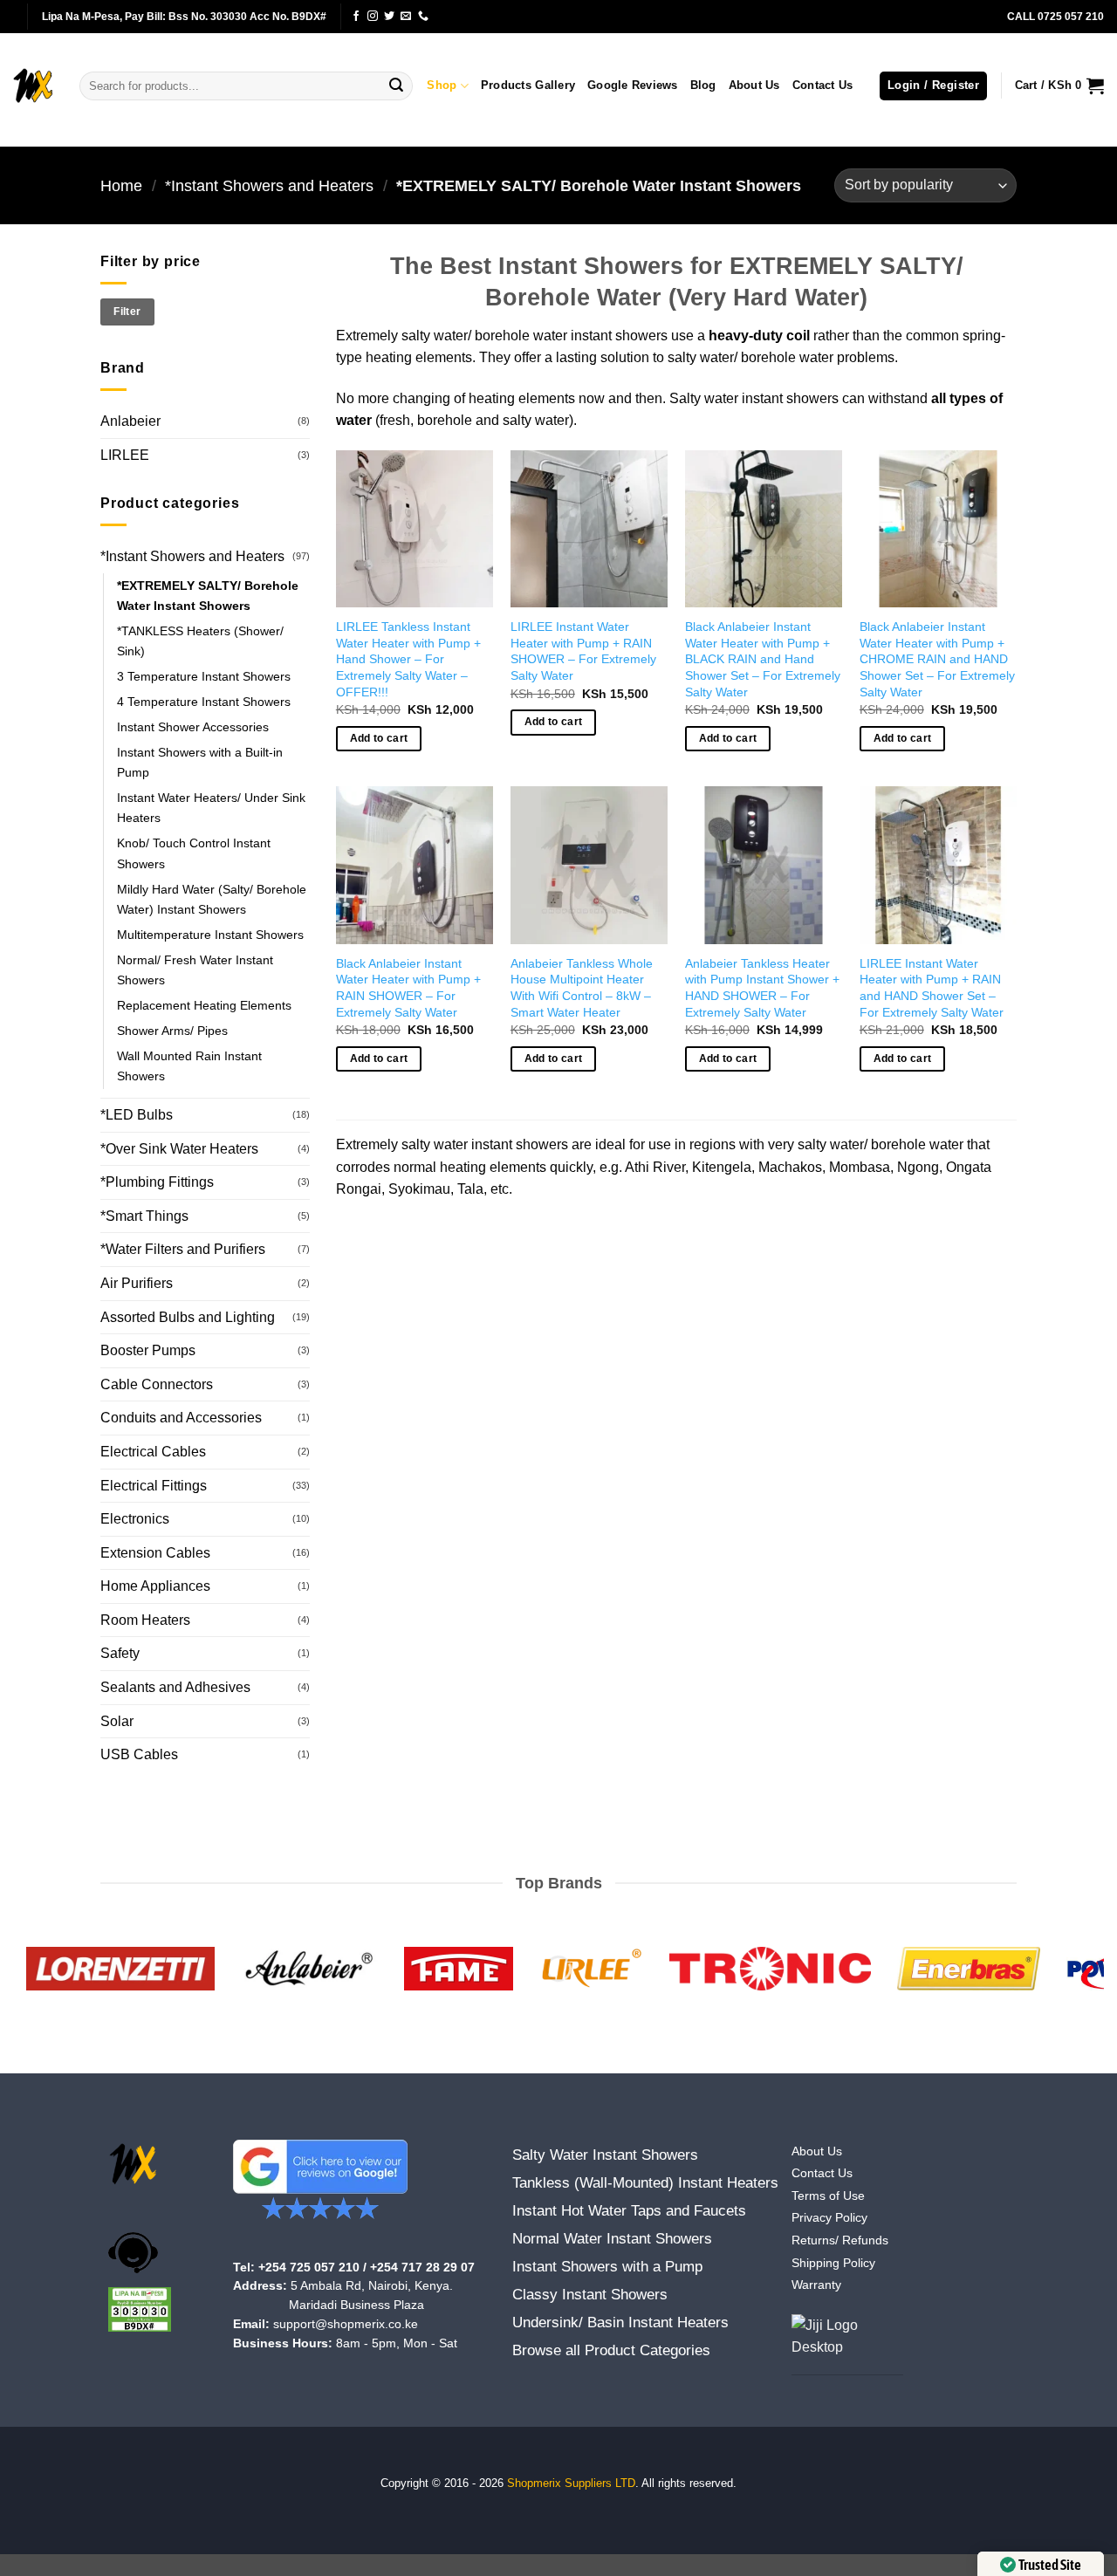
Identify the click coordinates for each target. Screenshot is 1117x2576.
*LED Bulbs (137, 1115)
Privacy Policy (829, 2218)
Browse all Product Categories (611, 2350)
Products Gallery (528, 85)
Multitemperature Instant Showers (210, 935)
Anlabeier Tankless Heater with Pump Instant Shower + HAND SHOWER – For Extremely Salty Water (762, 988)
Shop (442, 85)
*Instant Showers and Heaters (269, 185)
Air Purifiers (137, 1283)
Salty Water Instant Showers (605, 2155)
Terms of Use (828, 2196)
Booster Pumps (148, 1350)
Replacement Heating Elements (204, 1005)
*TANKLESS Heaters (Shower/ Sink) (200, 641)
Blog (703, 85)
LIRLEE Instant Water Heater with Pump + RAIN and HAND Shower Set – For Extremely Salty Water (932, 988)
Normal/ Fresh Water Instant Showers (195, 970)
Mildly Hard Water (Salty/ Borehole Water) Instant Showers (212, 899)
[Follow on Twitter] (389, 17)
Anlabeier (130, 421)
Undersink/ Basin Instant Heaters (620, 2323)
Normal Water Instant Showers (612, 2239)
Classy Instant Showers (590, 2295)
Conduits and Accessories (181, 1418)
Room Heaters (145, 1620)
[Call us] (423, 17)
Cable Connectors (157, 1384)
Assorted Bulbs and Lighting (188, 1317)
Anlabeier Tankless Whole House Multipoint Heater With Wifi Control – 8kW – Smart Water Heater (582, 988)
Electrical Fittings (154, 1486)
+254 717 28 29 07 (422, 2268)
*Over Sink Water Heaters (179, 1149)
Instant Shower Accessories (193, 727)
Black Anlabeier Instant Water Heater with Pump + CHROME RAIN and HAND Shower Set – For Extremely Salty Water (937, 659)
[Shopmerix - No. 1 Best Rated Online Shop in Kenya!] (33, 86)
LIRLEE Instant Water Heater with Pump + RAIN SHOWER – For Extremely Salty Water (583, 651)
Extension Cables (155, 1553)
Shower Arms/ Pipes (172, 1031)
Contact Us (823, 85)
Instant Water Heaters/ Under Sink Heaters (211, 808)
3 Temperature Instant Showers (204, 676)
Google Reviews (633, 85)
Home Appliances (155, 1586)
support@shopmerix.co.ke (346, 2324)
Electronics (135, 1519)
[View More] (847, 2345)
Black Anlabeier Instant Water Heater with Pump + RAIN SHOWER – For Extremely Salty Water (408, 988)
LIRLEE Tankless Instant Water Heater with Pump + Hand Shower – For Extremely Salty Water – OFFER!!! (408, 659)
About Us (754, 85)
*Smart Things (144, 1216)
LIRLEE (125, 455)
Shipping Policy (833, 2263)
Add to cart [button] (379, 738)
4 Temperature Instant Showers (204, 702)
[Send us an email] (406, 17)
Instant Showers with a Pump (607, 2267)
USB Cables (139, 1754)
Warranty (816, 2285)
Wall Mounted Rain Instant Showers (189, 1066)
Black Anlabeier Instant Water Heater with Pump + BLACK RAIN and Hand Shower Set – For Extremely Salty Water (763, 659)
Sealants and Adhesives (175, 1687)
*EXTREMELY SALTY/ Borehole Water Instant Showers (208, 596)
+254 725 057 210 (309, 2268)
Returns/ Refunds (840, 2240)
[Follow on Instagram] (373, 17)
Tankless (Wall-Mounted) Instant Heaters (645, 2183)
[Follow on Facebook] (356, 17)
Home (121, 185)
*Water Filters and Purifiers (183, 1249)
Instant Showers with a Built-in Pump (200, 762)
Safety (120, 1653)
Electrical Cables (153, 1452)
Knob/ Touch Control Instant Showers (194, 853)
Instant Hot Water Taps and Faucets (629, 2211)
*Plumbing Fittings (157, 1182)
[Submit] (396, 86)
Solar (117, 1721)
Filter (127, 312)
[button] (933, 86)
